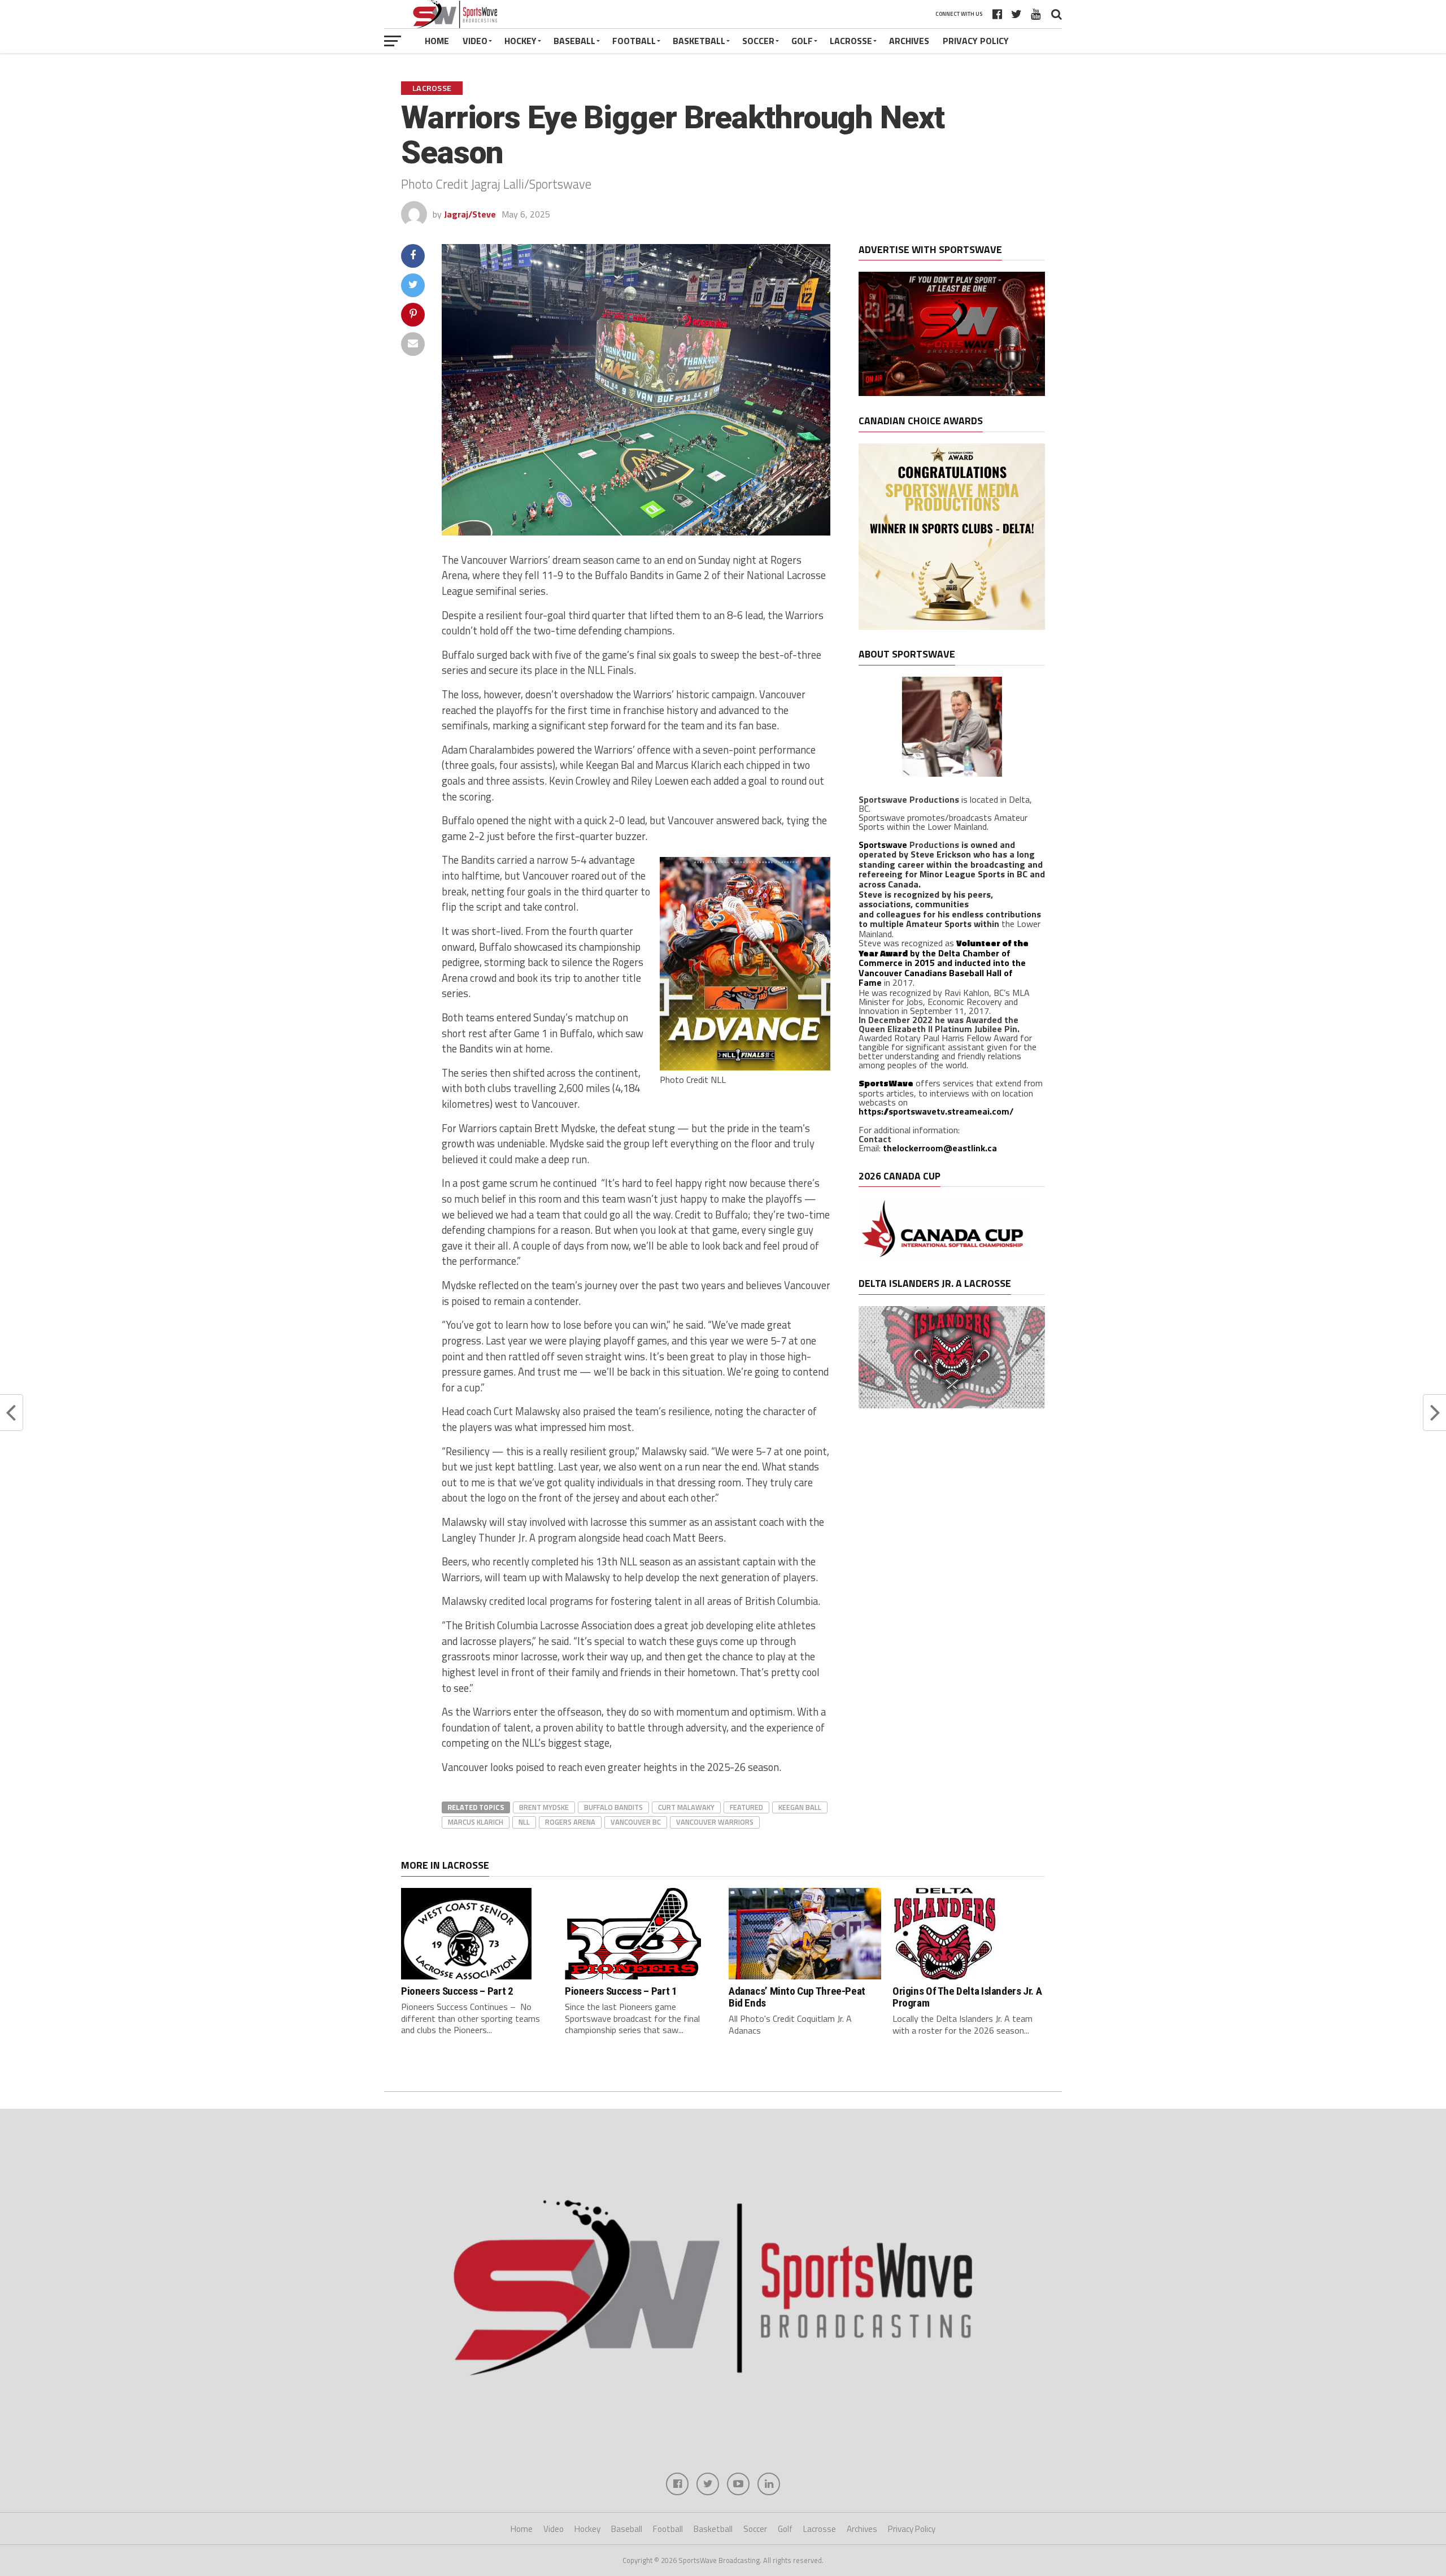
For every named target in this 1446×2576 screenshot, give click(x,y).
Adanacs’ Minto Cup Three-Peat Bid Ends (797, 1997)
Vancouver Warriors (715, 1822)
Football (634, 41)
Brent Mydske (544, 1807)
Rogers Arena (570, 1822)
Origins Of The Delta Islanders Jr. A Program (967, 1997)
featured (746, 1807)
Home (437, 41)
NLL (524, 1822)
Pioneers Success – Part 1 (621, 1991)
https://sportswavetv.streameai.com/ (936, 1111)
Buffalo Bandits (613, 1807)
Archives (909, 41)
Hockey (521, 41)
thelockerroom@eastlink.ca (940, 1148)
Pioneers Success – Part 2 (457, 1991)
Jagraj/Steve (470, 214)
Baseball (574, 41)
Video (475, 41)
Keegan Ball (800, 1807)
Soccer (758, 41)
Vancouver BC (636, 1822)
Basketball (699, 41)
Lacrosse (851, 41)
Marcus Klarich (476, 1822)
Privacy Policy (976, 41)
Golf (802, 41)
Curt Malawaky (686, 1807)
